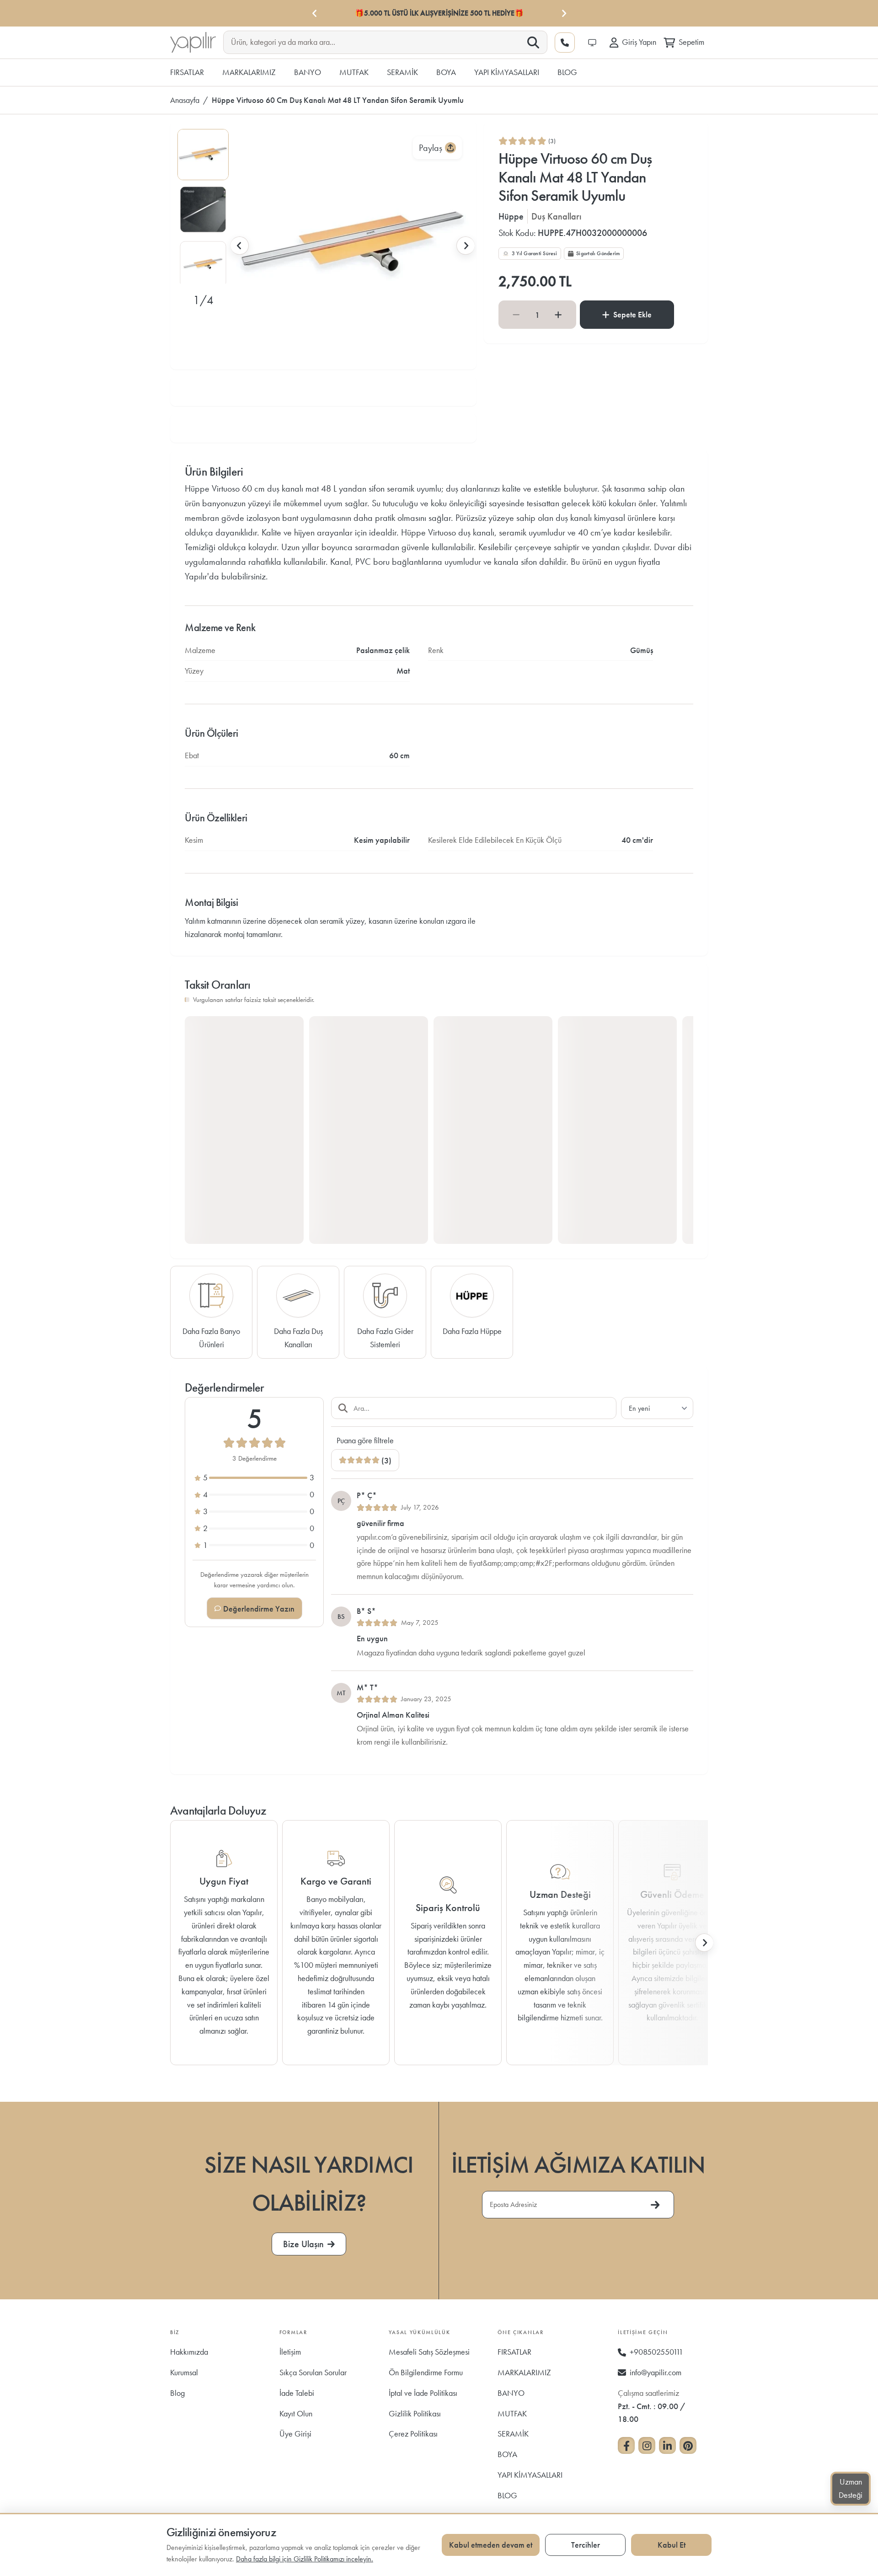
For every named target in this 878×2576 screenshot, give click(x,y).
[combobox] (378, 42)
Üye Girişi (295, 2434)
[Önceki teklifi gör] (315, 13)
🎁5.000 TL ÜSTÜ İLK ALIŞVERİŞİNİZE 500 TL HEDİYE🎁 (439, 13)
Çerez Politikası (413, 2434)
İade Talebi (297, 2393)
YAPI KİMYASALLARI (530, 2475)
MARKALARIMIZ (524, 2372)
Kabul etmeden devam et (491, 2545)
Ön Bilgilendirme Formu (426, 2372)
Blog (177, 2393)
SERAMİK (513, 2434)
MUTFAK (512, 2413)
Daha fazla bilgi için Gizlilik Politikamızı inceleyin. (305, 2559)
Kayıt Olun (296, 2413)
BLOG (507, 2495)
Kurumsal (184, 2372)
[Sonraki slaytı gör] (466, 246)
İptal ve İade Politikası (423, 2393)
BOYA (507, 2454)
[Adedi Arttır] (558, 315)
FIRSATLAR (514, 2352)
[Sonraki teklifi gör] (563, 13)
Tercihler (586, 2545)
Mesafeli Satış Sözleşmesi (429, 2352)
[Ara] (533, 43)
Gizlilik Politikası (415, 2413)
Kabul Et (672, 2545)
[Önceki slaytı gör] (240, 246)
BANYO (511, 2393)
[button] (203, 155)
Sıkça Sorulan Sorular (313, 2372)
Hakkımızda (189, 2352)
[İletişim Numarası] (565, 43)
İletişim (290, 2352)
